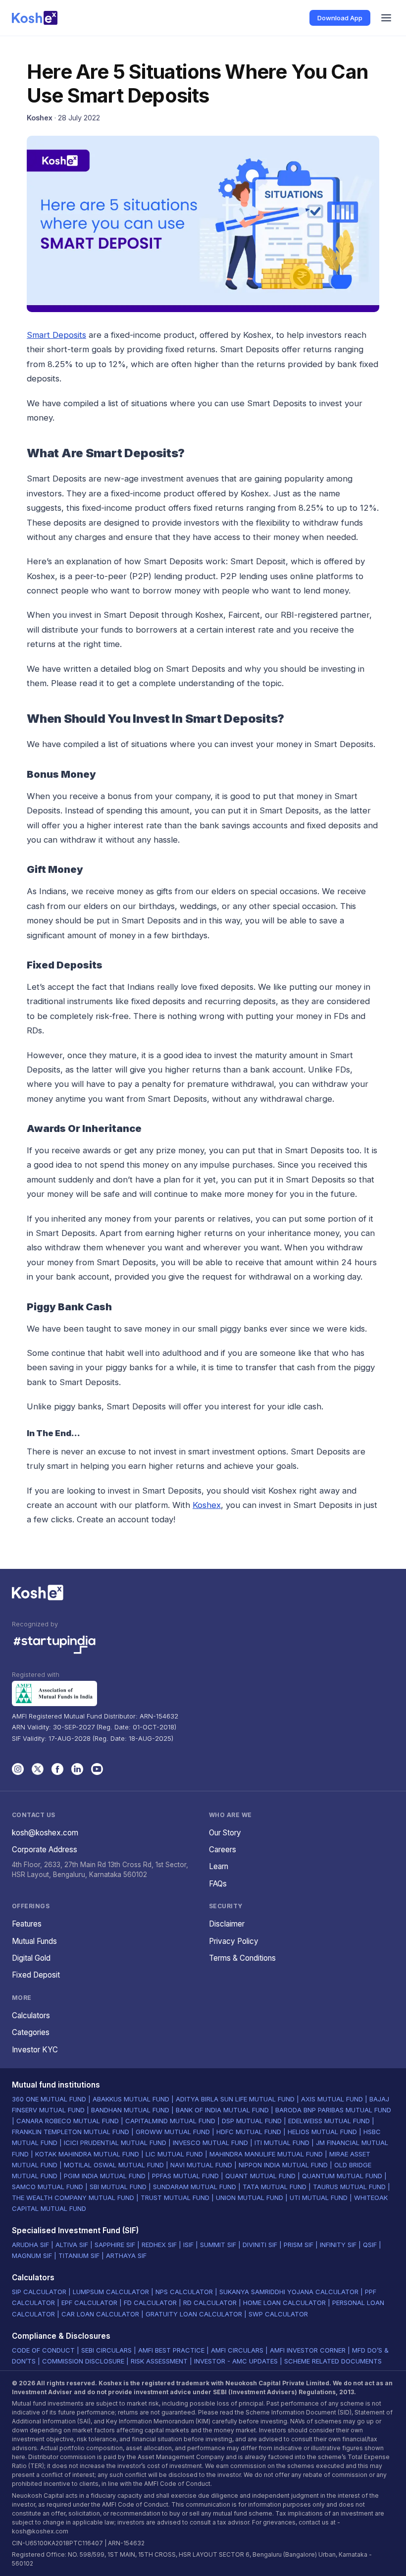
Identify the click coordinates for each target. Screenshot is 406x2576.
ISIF (188, 2245)
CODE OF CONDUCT (43, 2350)
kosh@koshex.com (45, 1833)
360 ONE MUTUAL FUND (49, 2099)
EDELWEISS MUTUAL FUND (329, 2121)
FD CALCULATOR (150, 2303)
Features (27, 1924)
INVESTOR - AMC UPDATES (236, 2361)
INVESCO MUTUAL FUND (210, 2143)
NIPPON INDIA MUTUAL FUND (283, 2165)
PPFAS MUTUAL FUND (185, 2176)
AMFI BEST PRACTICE (171, 2350)
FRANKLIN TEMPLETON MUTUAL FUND (71, 2132)
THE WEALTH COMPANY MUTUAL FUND (73, 2198)
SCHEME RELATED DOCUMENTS (333, 2361)
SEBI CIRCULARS (106, 2350)
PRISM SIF (299, 2245)
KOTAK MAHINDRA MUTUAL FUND (87, 2154)
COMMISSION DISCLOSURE (83, 2361)
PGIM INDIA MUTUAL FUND (105, 2176)
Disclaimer (227, 1924)
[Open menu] (386, 18)
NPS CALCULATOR (184, 2292)
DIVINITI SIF (260, 2245)
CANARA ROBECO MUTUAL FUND (68, 2121)
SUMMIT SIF (218, 2245)
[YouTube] (97, 1769)
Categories (31, 2032)
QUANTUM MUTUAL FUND (342, 2176)
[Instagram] (18, 1769)
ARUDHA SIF (30, 2245)
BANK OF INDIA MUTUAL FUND (222, 2110)
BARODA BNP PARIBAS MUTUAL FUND (333, 2110)
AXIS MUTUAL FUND (332, 2099)
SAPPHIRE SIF (115, 2245)
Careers (223, 1850)
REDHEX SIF (159, 2245)
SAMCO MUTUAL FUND (48, 2187)
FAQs (218, 1884)
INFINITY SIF (338, 2245)
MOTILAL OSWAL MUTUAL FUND (114, 2165)
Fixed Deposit (36, 1975)
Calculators (31, 2015)
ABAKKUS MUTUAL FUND (131, 2099)
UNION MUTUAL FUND (250, 2198)
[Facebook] (57, 1769)
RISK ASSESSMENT (159, 2361)
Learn (219, 1866)
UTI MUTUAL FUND (319, 2198)
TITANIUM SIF (79, 2255)
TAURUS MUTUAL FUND (349, 2187)
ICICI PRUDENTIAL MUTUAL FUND (115, 2143)
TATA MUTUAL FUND (275, 2187)
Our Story (225, 1833)
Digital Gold (31, 1958)
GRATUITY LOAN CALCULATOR (194, 2314)
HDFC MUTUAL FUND (249, 2132)
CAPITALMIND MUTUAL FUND (170, 2121)
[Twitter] (38, 1769)
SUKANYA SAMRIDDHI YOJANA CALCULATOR (289, 2292)
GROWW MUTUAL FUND (173, 2132)
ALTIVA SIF (72, 2245)
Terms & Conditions (242, 1958)
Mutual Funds (34, 1941)
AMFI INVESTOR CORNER (308, 2350)
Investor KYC (35, 2050)
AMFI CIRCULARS (237, 2350)
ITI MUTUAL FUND (282, 2143)
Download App (340, 18)
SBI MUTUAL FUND (118, 2187)
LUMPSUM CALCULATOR (111, 2292)
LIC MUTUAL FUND (174, 2154)
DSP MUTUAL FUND (252, 2121)
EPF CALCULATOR (89, 2303)
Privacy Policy (234, 1941)
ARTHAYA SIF (126, 2255)
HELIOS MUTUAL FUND (322, 2132)
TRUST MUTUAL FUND (175, 2198)
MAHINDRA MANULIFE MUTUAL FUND (266, 2154)
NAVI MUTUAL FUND (201, 2165)
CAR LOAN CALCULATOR (100, 2314)
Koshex (207, 1505)
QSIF (370, 2245)
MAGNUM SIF (32, 2255)
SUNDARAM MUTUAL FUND (195, 2187)
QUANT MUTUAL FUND (260, 2176)
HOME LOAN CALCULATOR (284, 2303)
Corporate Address (45, 1850)
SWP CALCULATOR (278, 2314)
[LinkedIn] (77, 1769)
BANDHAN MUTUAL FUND (130, 2110)
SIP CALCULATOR (39, 2292)
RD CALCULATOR (210, 2303)
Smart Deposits (56, 335)
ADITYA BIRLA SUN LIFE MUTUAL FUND (235, 2099)
